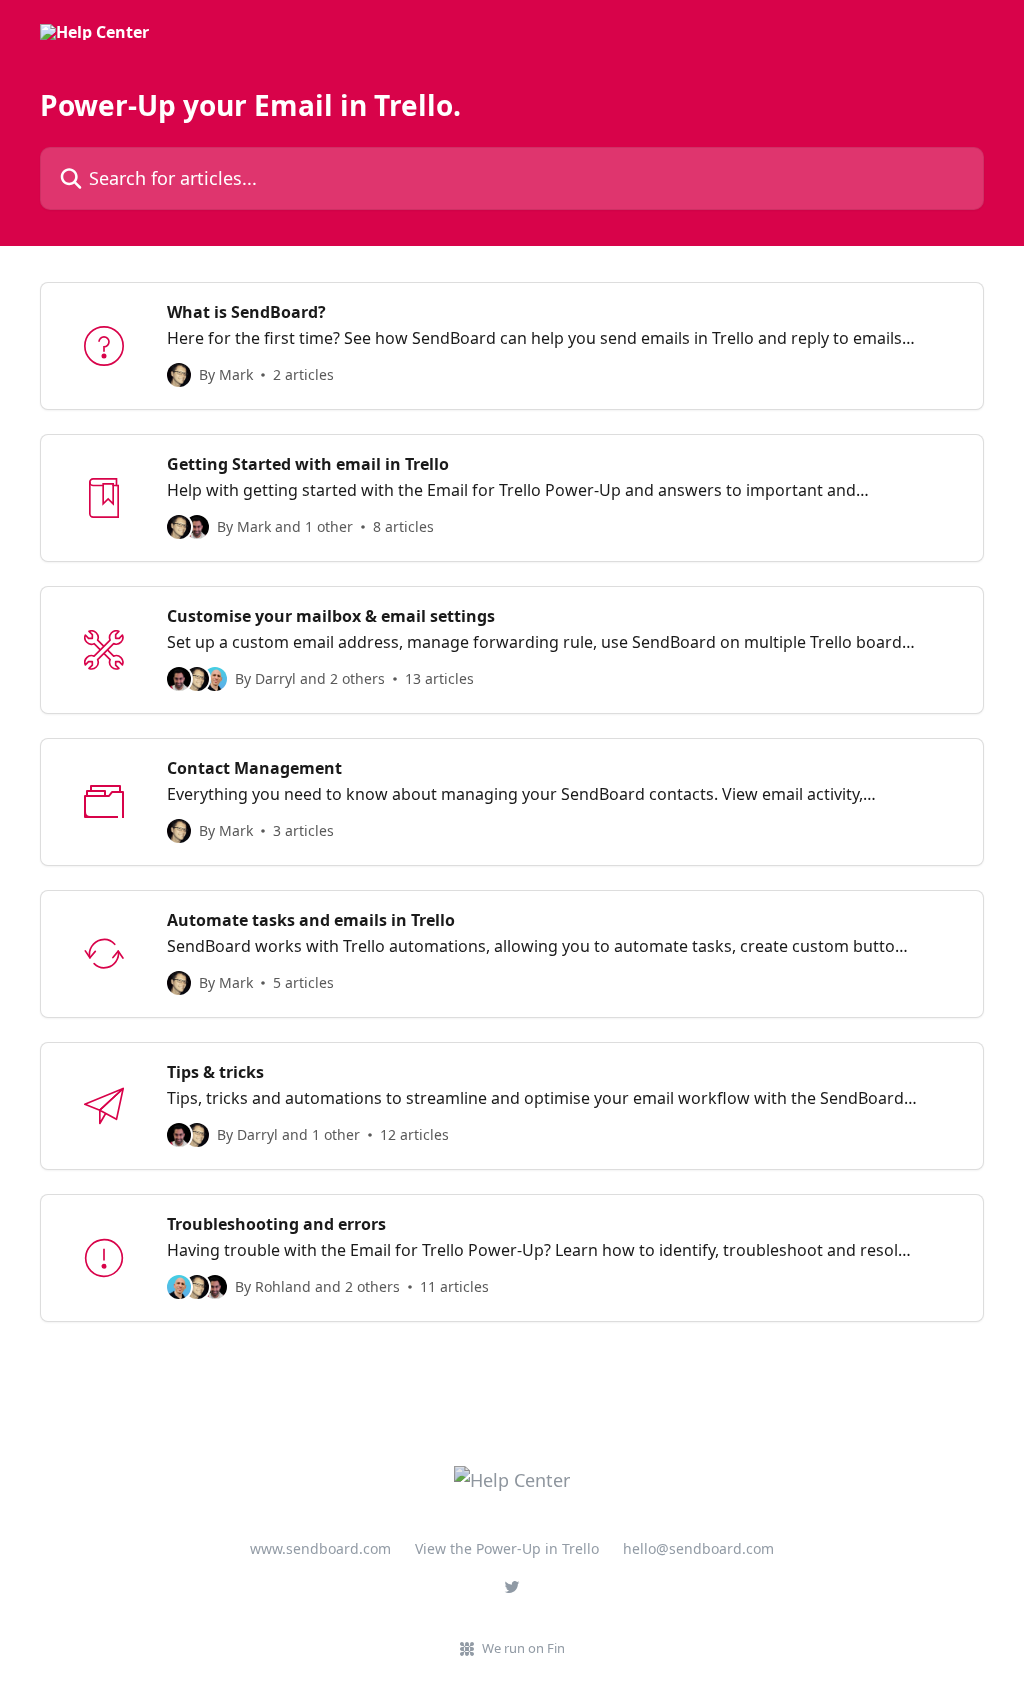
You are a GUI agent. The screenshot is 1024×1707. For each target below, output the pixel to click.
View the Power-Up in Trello (507, 1548)
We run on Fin (523, 1648)
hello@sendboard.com (698, 1548)
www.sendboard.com (320, 1548)
